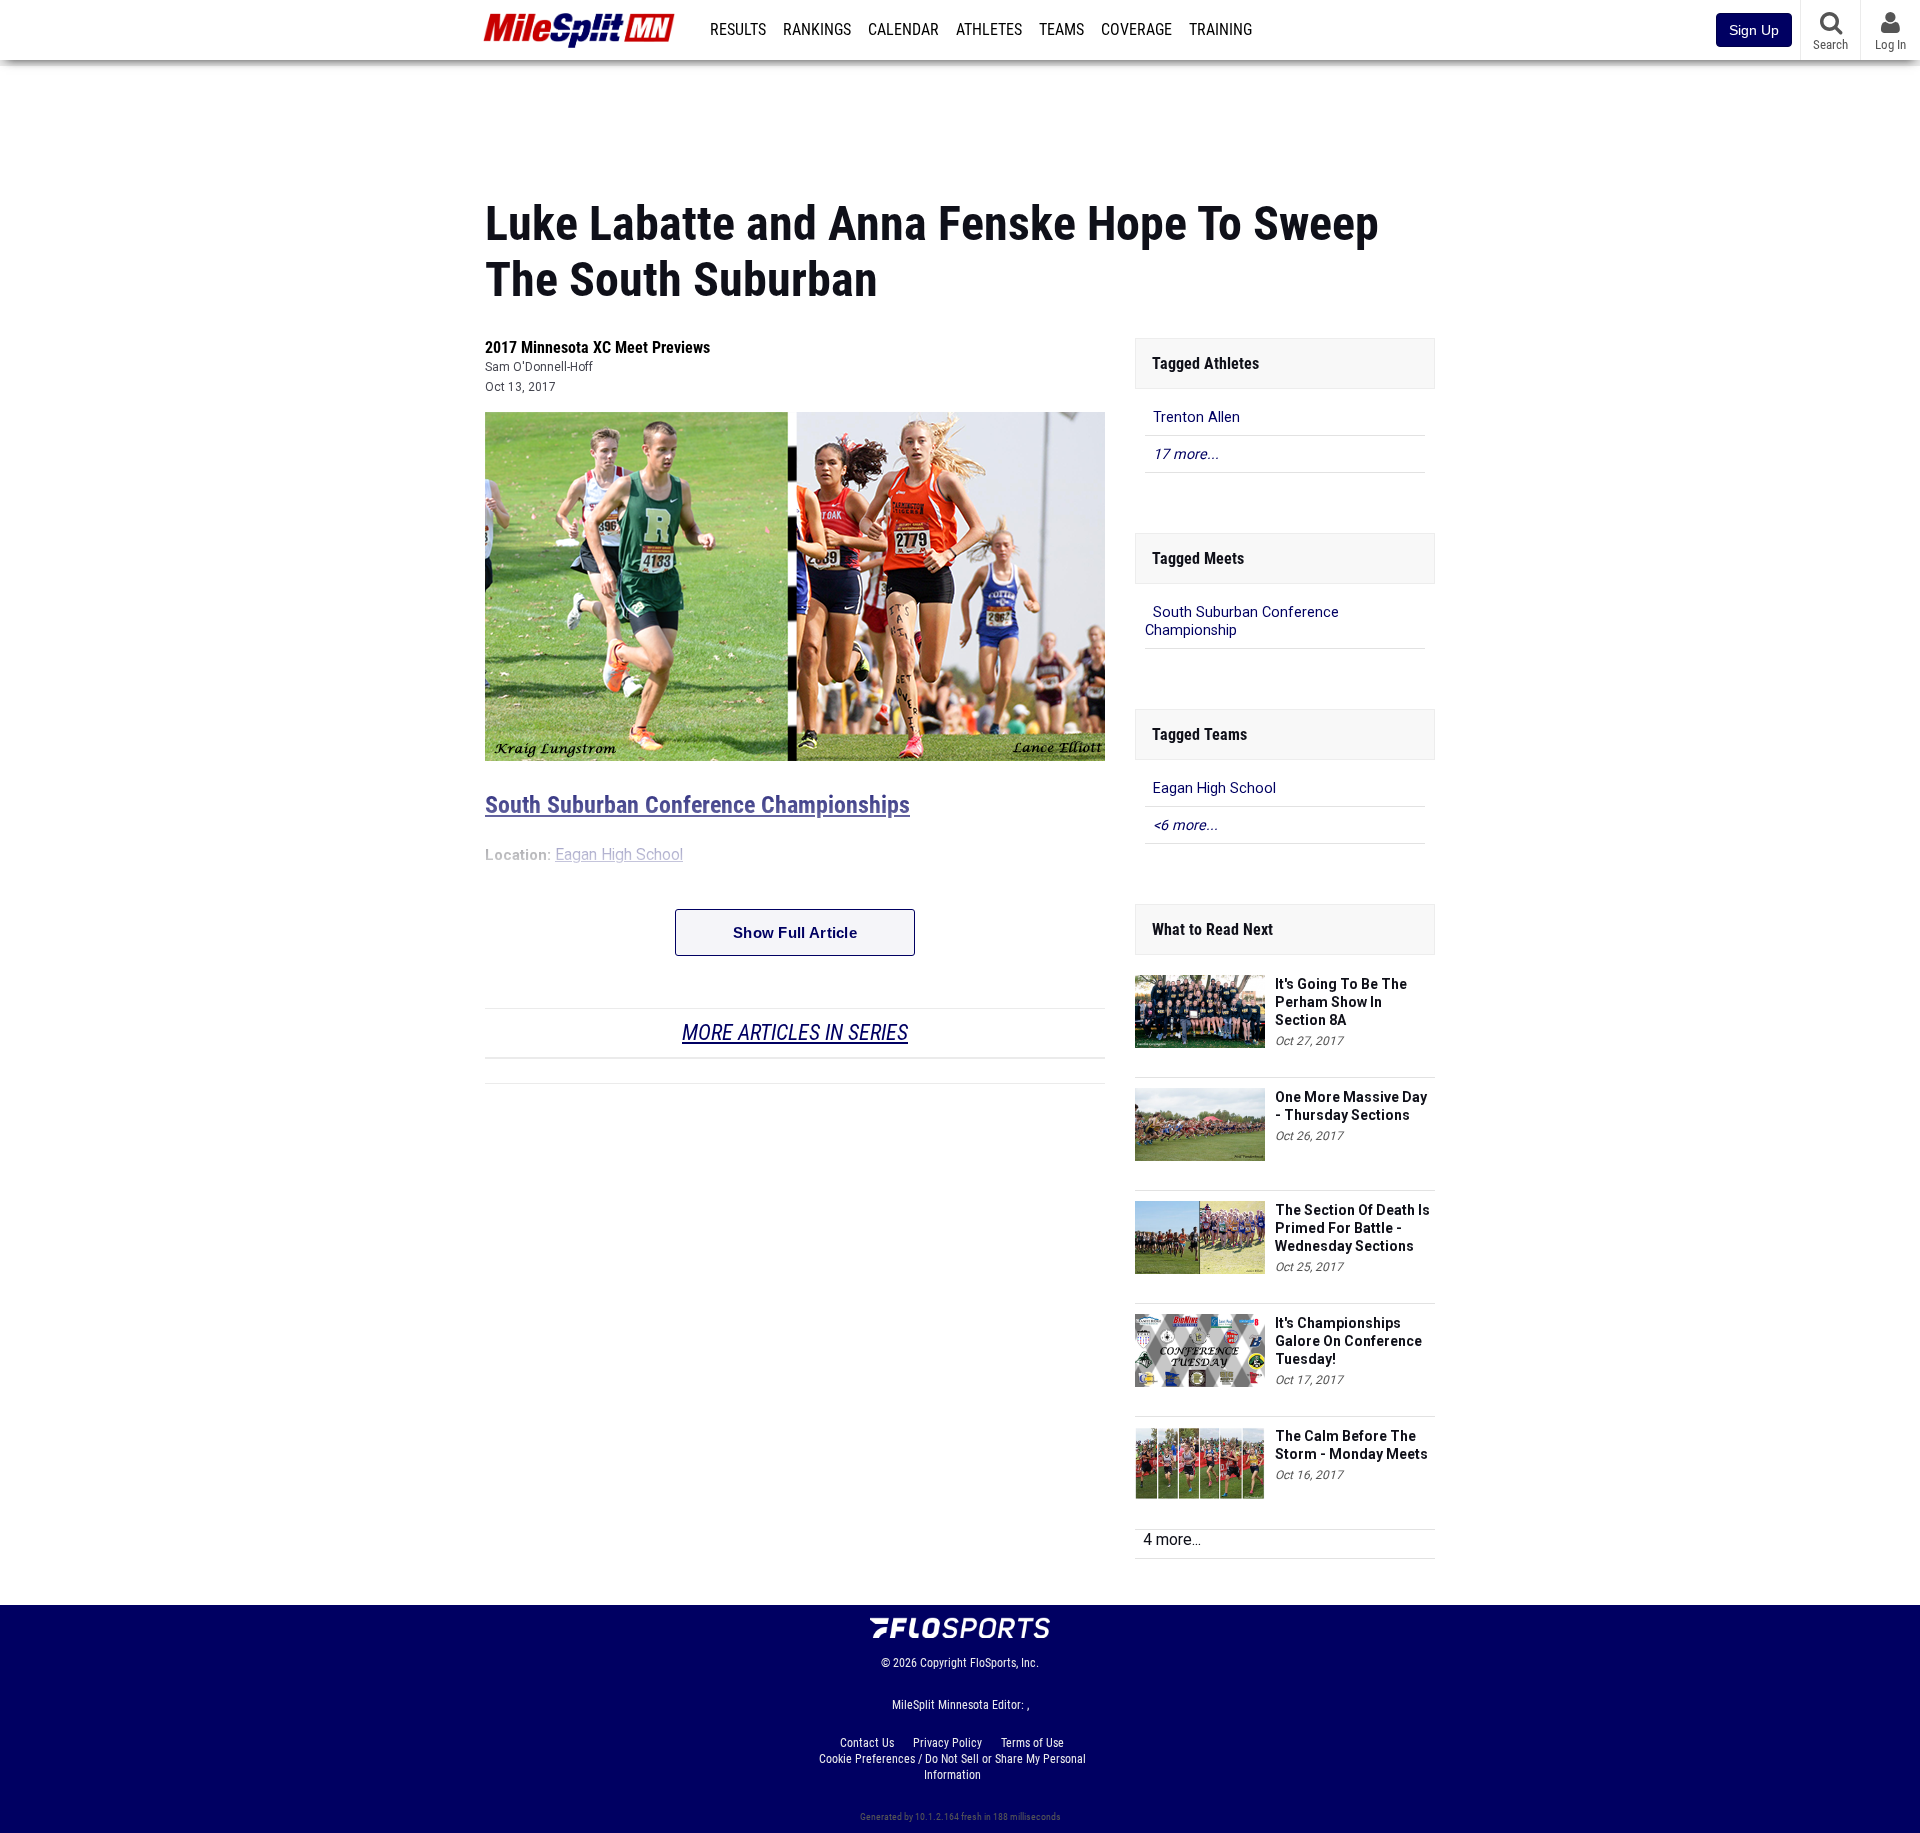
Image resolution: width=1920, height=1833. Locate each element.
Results (738, 30)
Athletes (989, 30)
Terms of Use (1032, 1743)
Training (1220, 30)
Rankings (817, 30)
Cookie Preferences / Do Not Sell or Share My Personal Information (952, 1767)
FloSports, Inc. (1004, 1663)
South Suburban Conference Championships (697, 805)
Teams (1061, 30)
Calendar (903, 30)
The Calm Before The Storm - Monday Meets (1351, 1445)
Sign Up (1754, 30)
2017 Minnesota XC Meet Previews (597, 347)
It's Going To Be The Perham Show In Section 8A (1341, 1002)
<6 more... (1185, 825)
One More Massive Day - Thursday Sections (1351, 1106)
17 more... (1186, 454)
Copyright (943, 1663)
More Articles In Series (795, 1032)
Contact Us (867, 1743)
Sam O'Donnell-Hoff (539, 367)
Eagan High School (619, 855)
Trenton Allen (1196, 417)
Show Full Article (795, 932)
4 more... (1172, 1539)
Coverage (1136, 30)
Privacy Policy (947, 1743)
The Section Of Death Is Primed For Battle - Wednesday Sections (1352, 1228)
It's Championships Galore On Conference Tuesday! (1348, 1341)
